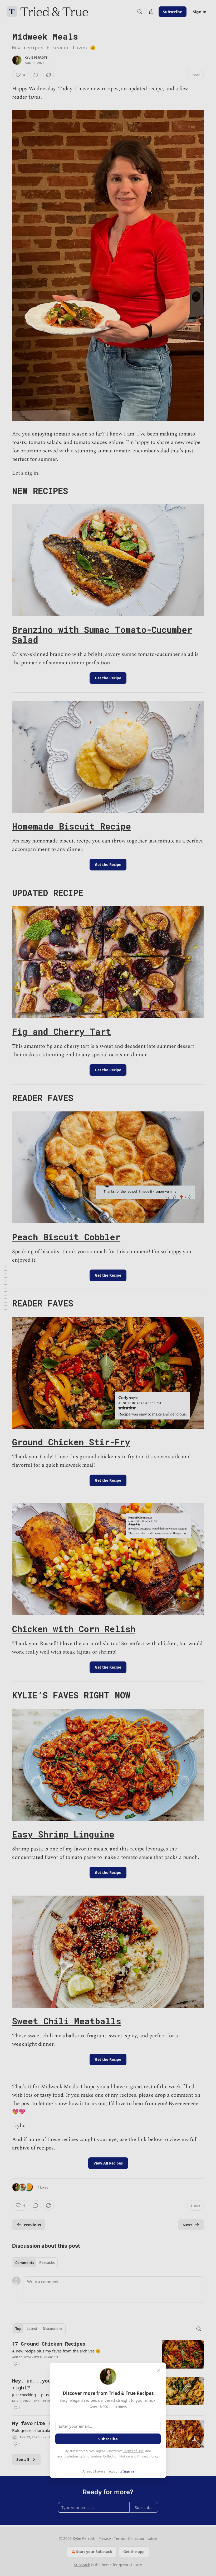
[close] (159, 2370)
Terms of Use (133, 2451)
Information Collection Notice (106, 2456)
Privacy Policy (148, 2456)
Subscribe (108, 2439)
